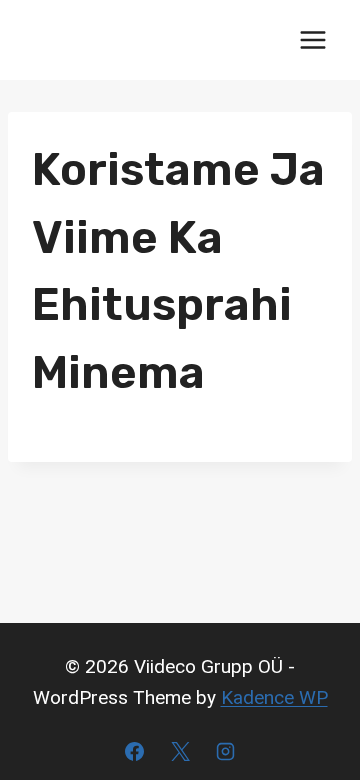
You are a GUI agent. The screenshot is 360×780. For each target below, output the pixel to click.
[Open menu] (312, 39)
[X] (180, 751)
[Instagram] (226, 751)
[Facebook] (134, 751)
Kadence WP (274, 697)
